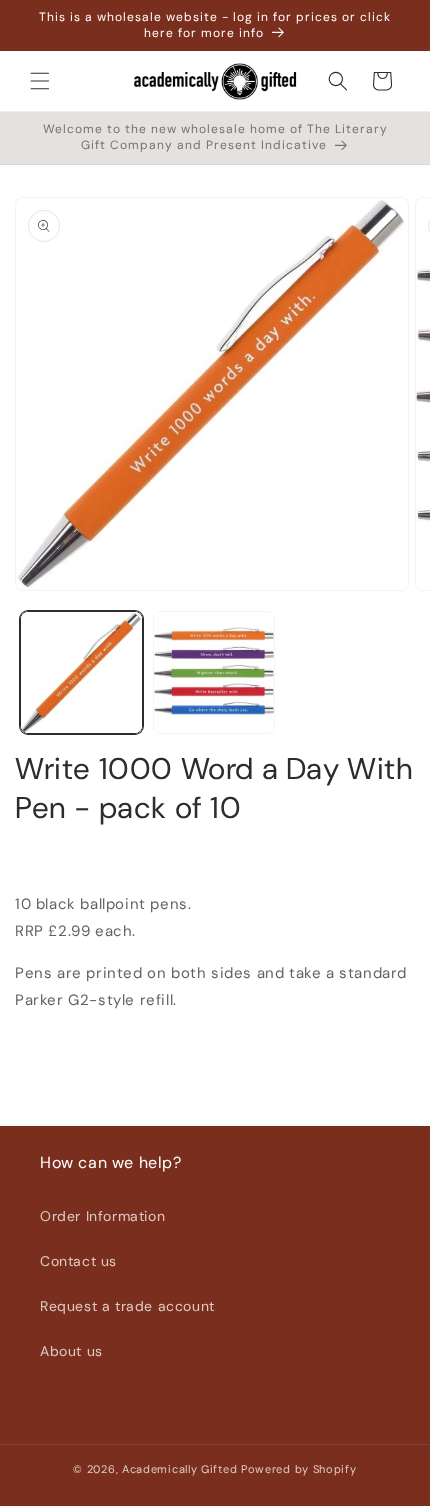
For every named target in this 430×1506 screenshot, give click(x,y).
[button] (40, 81)
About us (71, 1351)
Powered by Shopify (299, 1469)
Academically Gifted (179, 1469)
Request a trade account (127, 1306)
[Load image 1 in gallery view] (81, 672)
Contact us (78, 1261)
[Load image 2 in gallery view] (214, 672)
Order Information (102, 1216)
